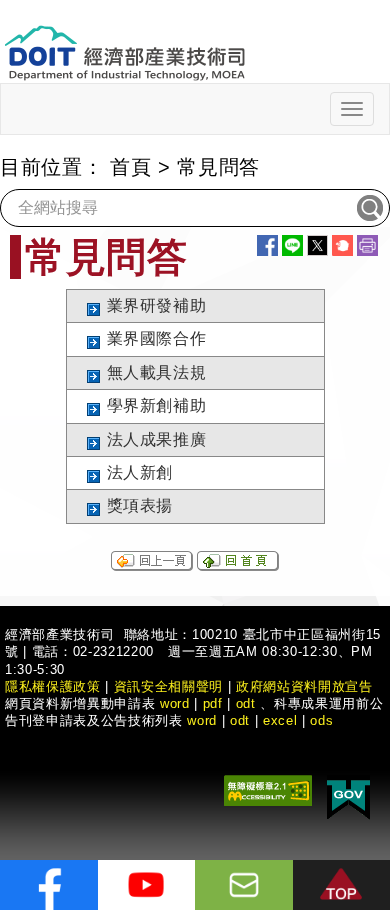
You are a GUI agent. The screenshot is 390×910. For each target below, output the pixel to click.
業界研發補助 (157, 305)
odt (246, 703)
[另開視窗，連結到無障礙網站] (268, 789)
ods (321, 720)
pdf (213, 703)
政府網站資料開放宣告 (304, 686)
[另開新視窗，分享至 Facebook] (267, 245)
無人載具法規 (157, 372)
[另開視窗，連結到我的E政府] (348, 796)
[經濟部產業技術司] (124, 40)
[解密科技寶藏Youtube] (147, 885)
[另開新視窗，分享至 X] (317, 245)
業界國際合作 (157, 338)
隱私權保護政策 (53, 686)
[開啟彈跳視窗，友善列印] (367, 245)
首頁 (130, 167)
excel (280, 720)
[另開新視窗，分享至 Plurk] (342, 245)
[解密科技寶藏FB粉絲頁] (49, 885)
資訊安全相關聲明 (168, 686)
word (202, 720)
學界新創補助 (157, 405)
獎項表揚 (140, 505)
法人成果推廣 (157, 439)
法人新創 (140, 472)
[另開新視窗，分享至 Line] (292, 245)
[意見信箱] (244, 885)
